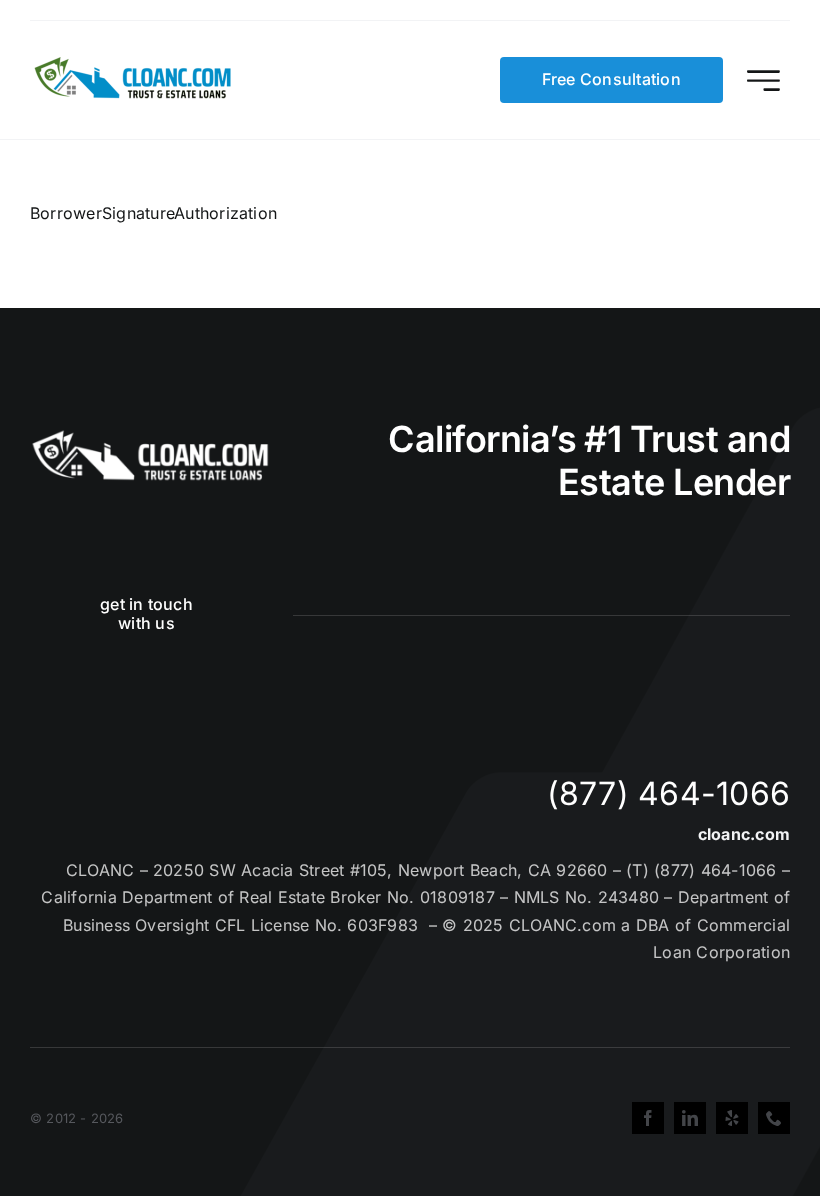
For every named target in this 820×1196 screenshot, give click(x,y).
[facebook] (648, 1118)
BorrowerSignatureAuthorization (153, 213)
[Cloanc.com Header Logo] (134, 65)
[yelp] (732, 1118)
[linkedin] (690, 1118)
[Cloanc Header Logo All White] (150, 436)
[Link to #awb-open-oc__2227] (763, 80)
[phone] (774, 1118)
